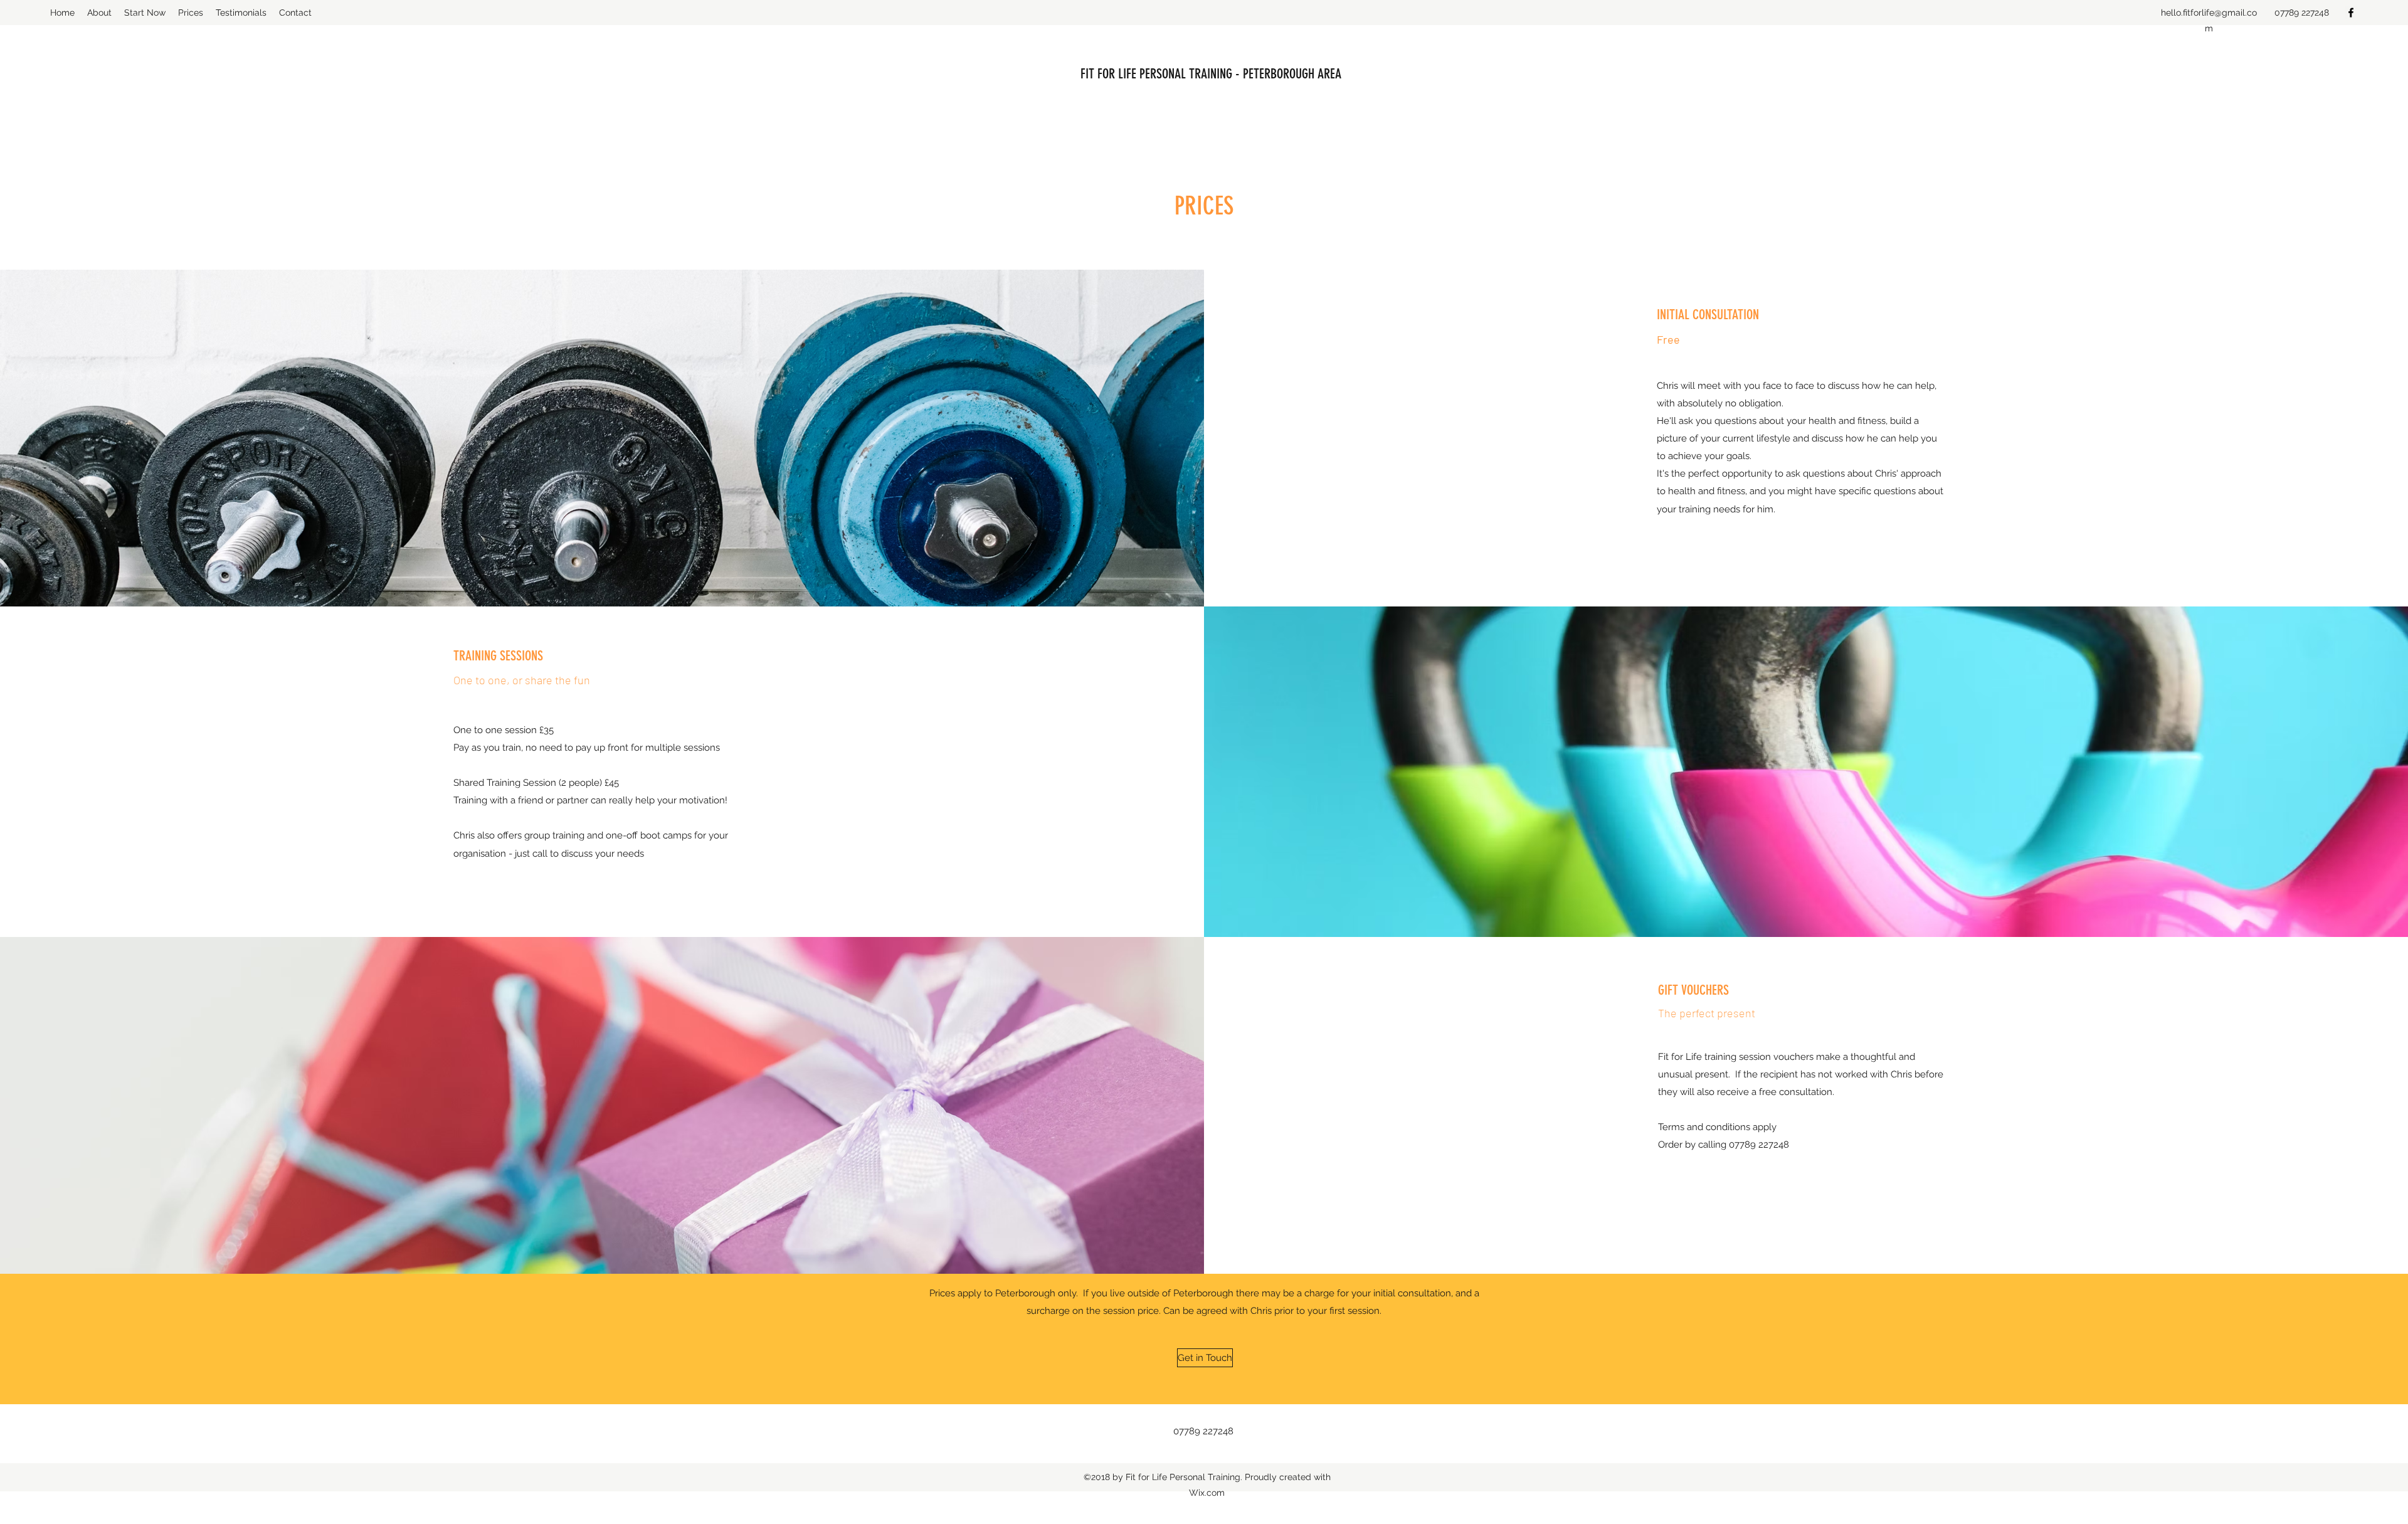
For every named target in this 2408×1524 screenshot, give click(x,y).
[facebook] (2351, 13)
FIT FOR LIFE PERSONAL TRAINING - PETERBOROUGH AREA (1211, 74)
